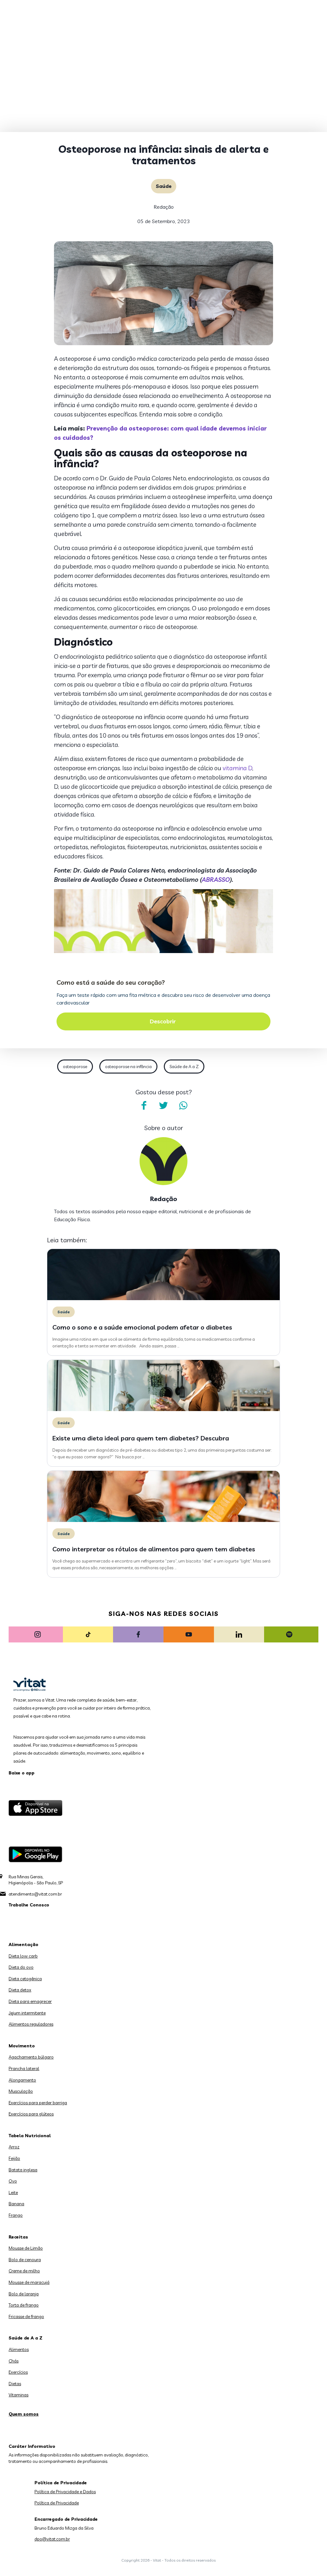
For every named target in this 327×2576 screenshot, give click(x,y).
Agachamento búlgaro (31, 2057)
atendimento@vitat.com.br (35, 1894)
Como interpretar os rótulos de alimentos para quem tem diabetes (154, 1549)
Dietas (15, 2384)
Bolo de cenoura (25, 2260)
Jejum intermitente (27, 2013)
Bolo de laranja (24, 2294)
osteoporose (75, 1067)
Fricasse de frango (26, 2316)
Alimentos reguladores (31, 2024)
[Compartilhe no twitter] (163, 1106)
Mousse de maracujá (29, 2282)
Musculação (21, 2091)
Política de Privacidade (57, 2503)
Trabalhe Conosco (29, 1905)
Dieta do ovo (21, 1967)
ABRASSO (216, 880)
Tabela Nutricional (30, 2136)
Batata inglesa (23, 2170)
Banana (16, 2204)
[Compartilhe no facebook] (144, 1106)
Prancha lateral (24, 2068)
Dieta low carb (23, 1956)
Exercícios (18, 2372)
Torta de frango (24, 2305)
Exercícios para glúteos (31, 2114)
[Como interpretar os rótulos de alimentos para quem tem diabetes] (163, 1520)
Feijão (14, 2158)
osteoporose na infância (128, 1067)
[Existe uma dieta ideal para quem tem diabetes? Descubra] (163, 1409)
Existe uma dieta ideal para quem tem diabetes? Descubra (141, 1438)
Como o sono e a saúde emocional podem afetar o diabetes (142, 1327)
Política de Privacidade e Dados (65, 2492)
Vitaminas (19, 2395)
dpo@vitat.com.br (52, 2539)
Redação (164, 207)
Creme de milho (24, 2271)
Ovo (13, 2181)
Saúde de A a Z (184, 1067)
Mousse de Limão (26, 2248)
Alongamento (22, 2080)
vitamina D (237, 768)
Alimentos (19, 2349)
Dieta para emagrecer (30, 2001)
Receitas (18, 2237)
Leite (13, 2192)
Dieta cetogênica (25, 1979)
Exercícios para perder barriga (38, 2103)
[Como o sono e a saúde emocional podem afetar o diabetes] (163, 1299)
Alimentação (23, 1944)
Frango (16, 2215)
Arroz (14, 2147)
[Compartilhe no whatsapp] (183, 1106)
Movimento (22, 2046)
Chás (14, 2361)
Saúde (164, 186)
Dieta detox (20, 1990)
